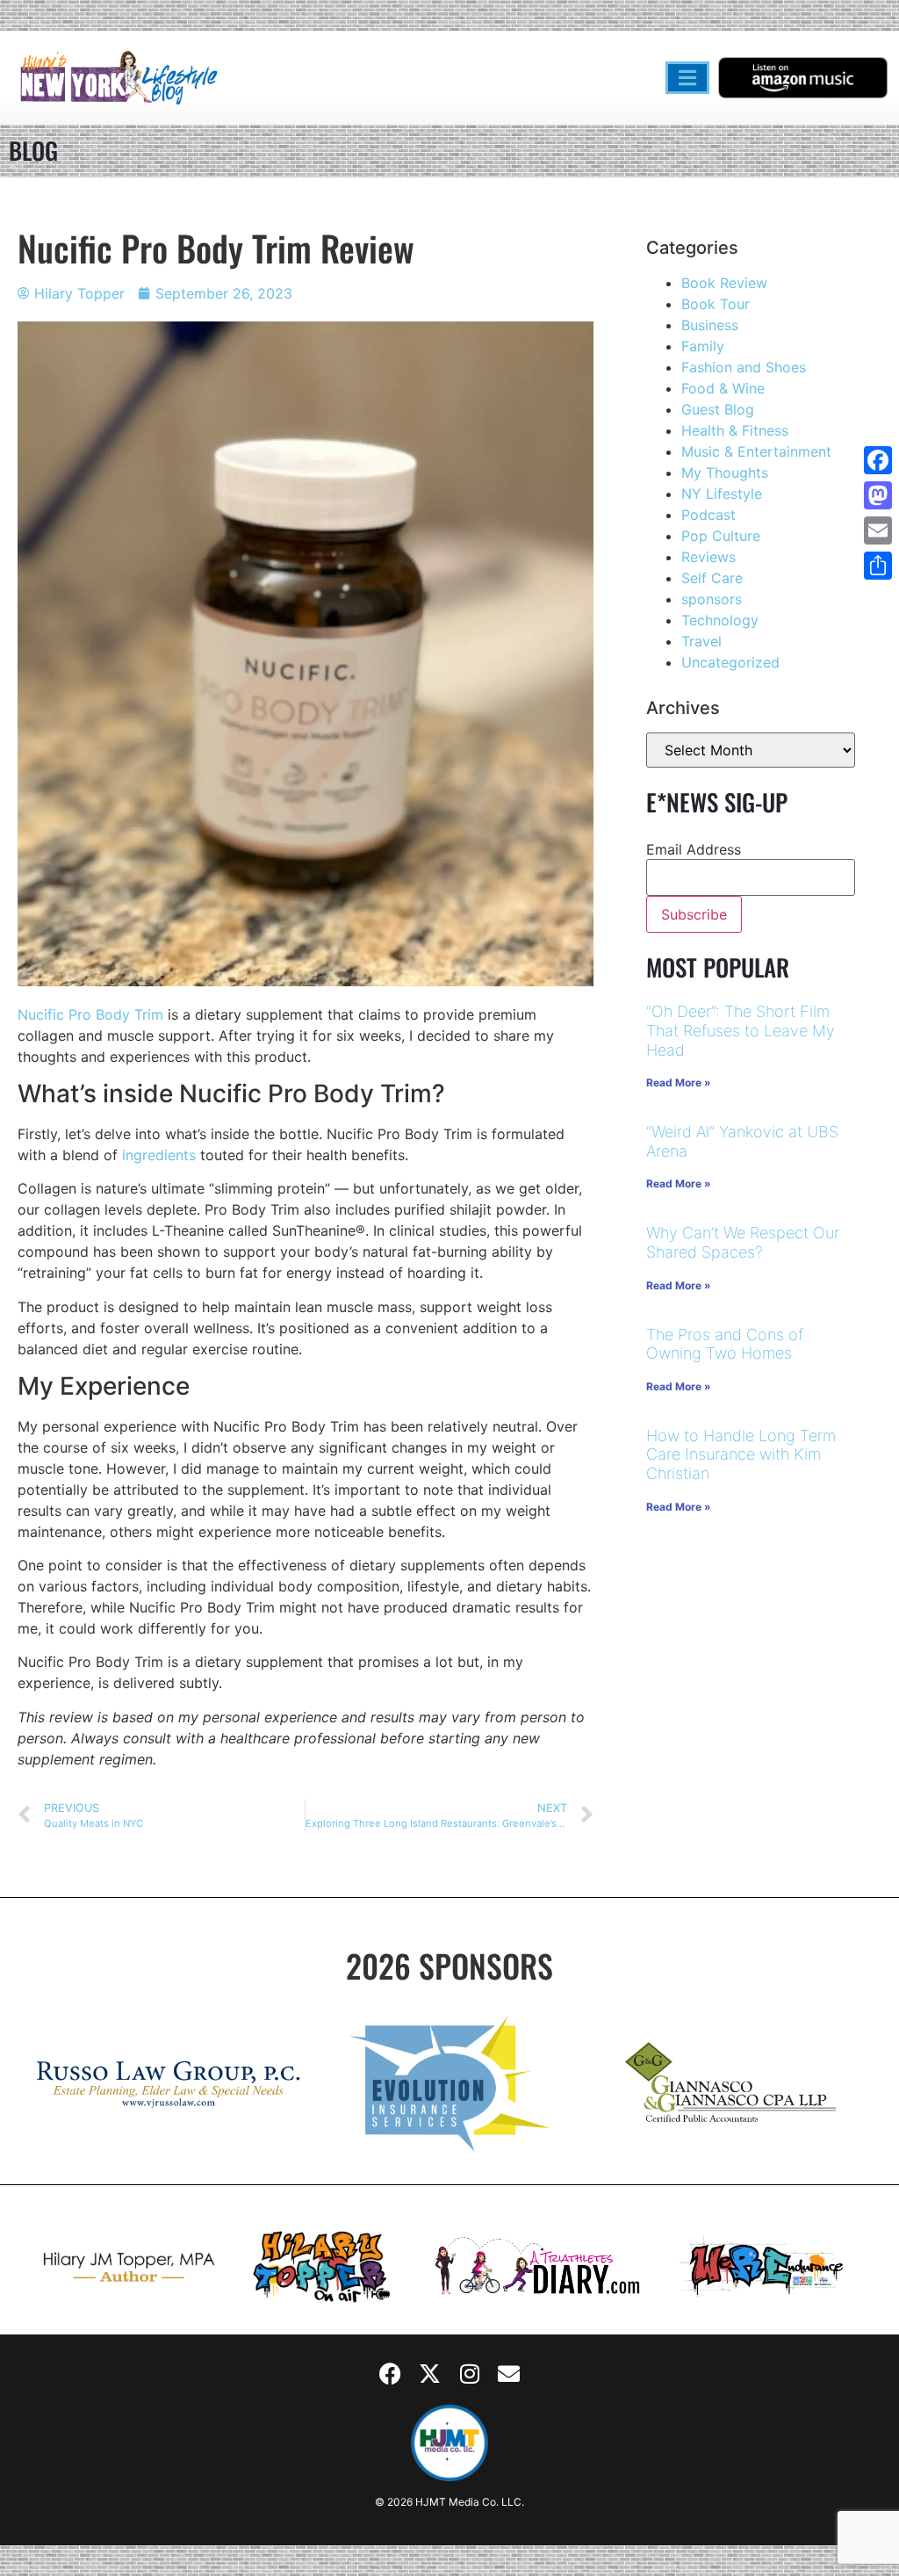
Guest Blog (718, 409)
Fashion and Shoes (744, 367)
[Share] (878, 566)
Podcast (708, 515)
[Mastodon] (878, 495)
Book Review (724, 283)
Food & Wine (723, 388)
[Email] (878, 530)
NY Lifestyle (722, 494)
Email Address (694, 849)
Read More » (679, 1082)
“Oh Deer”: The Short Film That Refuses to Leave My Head (741, 1030)
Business (710, 325)
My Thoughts (725, 473)
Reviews (708, 557)
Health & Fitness (735, 430)
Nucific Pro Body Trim (90, 1014)
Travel (701, 641)
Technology (720, 620)
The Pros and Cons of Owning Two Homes (725, 1344)
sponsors (712, 599)
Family (703, 346)
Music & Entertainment (756, 451)
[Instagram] (470, 2374)
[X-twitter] (430, 2374)
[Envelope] (509, 2374)
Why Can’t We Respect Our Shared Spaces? (743, 1242)
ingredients (159, 1155)
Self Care (712, 578)
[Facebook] (391, 2374)
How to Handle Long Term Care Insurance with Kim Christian (741, 1454)
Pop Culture (721, 536)
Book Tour (716, 304)
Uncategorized (730, 662)
